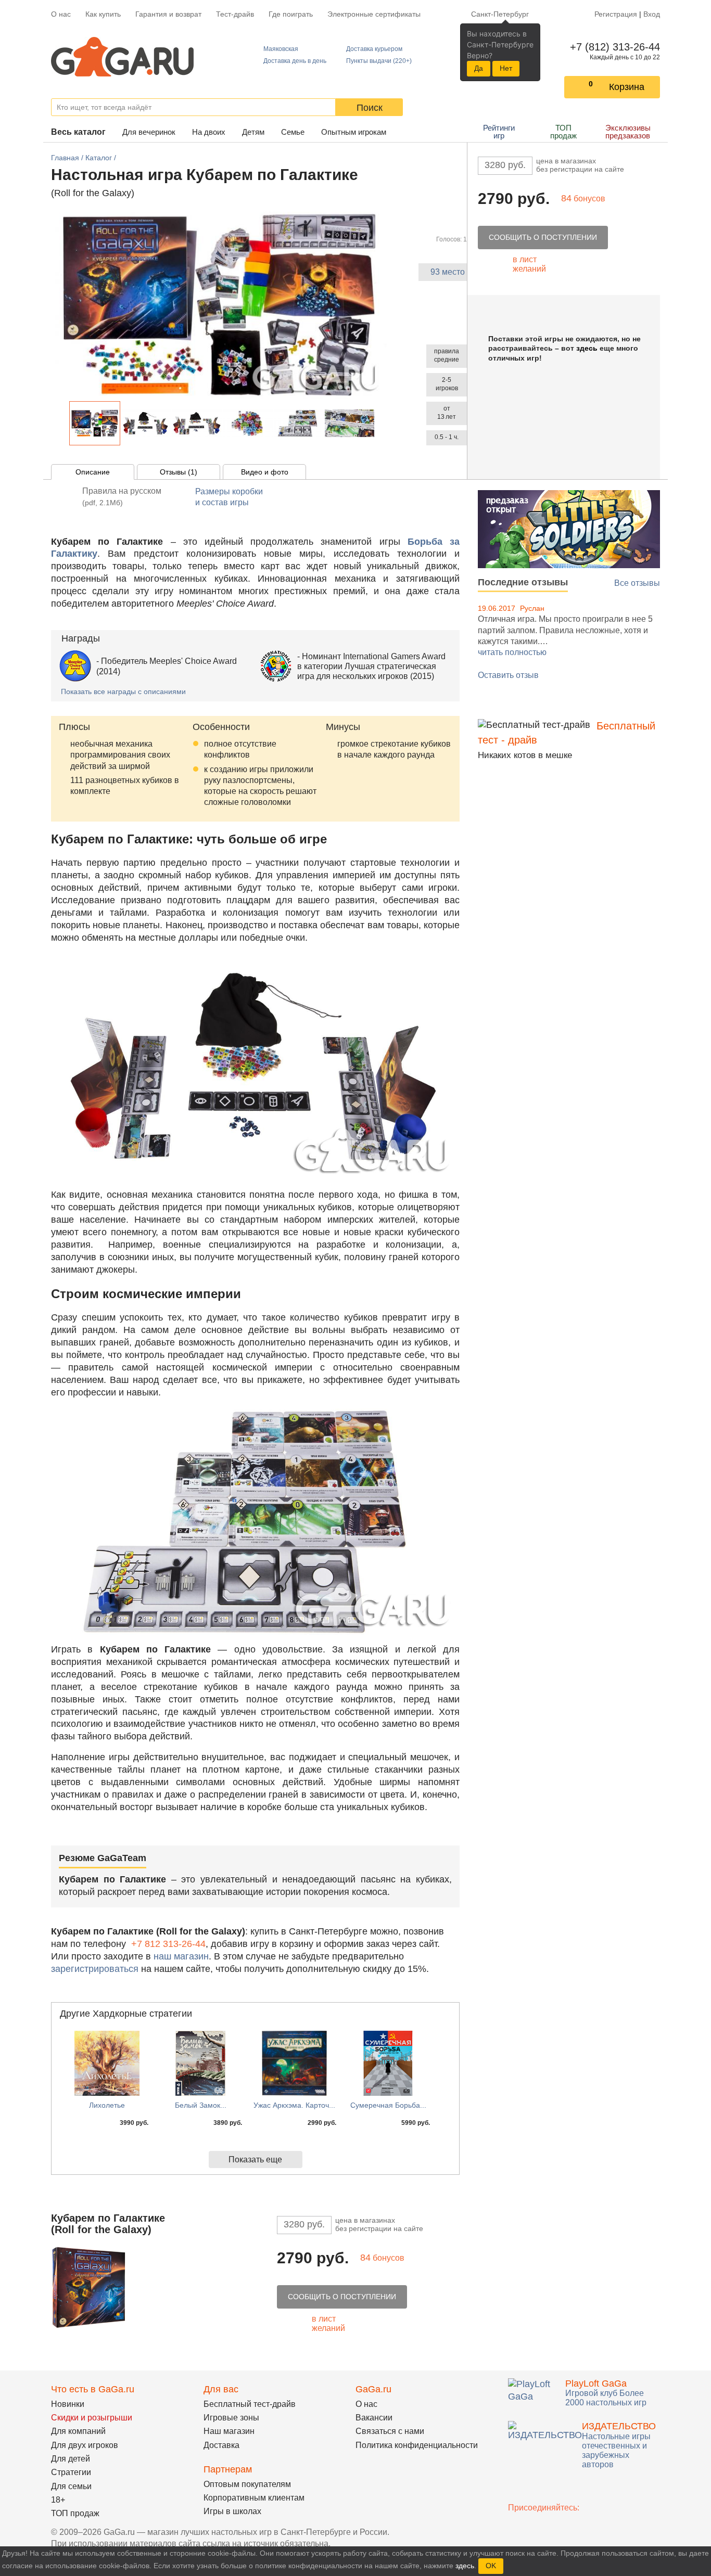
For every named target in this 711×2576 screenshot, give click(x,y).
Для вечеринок (149, 132)
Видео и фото (265, 472)
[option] (95, 423)
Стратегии (71, 2472)
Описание (93, 472)
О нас (61, 14)
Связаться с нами (390, 2431)
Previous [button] (64, 423)
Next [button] (380, 423)
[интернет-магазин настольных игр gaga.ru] (122, 56)
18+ (58, 2500)
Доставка (221, 2445)
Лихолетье (107, 2105)
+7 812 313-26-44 (168, 1944)
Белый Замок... (201, 2105)
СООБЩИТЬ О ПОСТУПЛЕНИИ (543, 237)
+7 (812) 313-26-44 (613, 47)
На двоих (209, 132)
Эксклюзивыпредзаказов (628, 132)
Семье (293, 132)
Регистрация (616, 14)
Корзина (627, 87)
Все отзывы (637, 583)
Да (479, 68)
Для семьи (71, 2486)
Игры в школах (232, 2511)
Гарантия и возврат (168, 14)
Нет (506, 68)
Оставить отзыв (508, 675)
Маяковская (281, 49)
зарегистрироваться (95, 1969)
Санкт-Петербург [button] (500, 14)
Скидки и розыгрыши (92, 2418)
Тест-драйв (235, 14)
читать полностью (512, 652)
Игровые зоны (231, 2418)
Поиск (370, 108)
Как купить (103, 14)
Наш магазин (229, 2431)
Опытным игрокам (354, 132)
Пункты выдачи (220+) (379, 61)
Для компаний (78, 2431)
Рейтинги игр (499, 132)
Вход (652, 14)
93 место (448, 272)
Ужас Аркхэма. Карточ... (294, 2105)
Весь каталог (78, 132)
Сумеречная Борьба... (388, 2105)
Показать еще (255, 2160)
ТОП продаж (563, 132)
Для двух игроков (85, 2445)
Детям (253, 132)
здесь (587, 348)
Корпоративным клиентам (254, 2498)
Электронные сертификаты (374, 14)
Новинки (68, 2404)
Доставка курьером (374, 49)
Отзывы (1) (179, 472)
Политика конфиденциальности (417, 2445)
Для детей (71, 2459)
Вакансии (374, 2418)
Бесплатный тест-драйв (250, 2404)
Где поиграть (291, 14)
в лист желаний (529, 264)
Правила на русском (122, 497)
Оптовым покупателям (247, 2484)
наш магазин (181, 1956)
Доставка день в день (295, 61)
